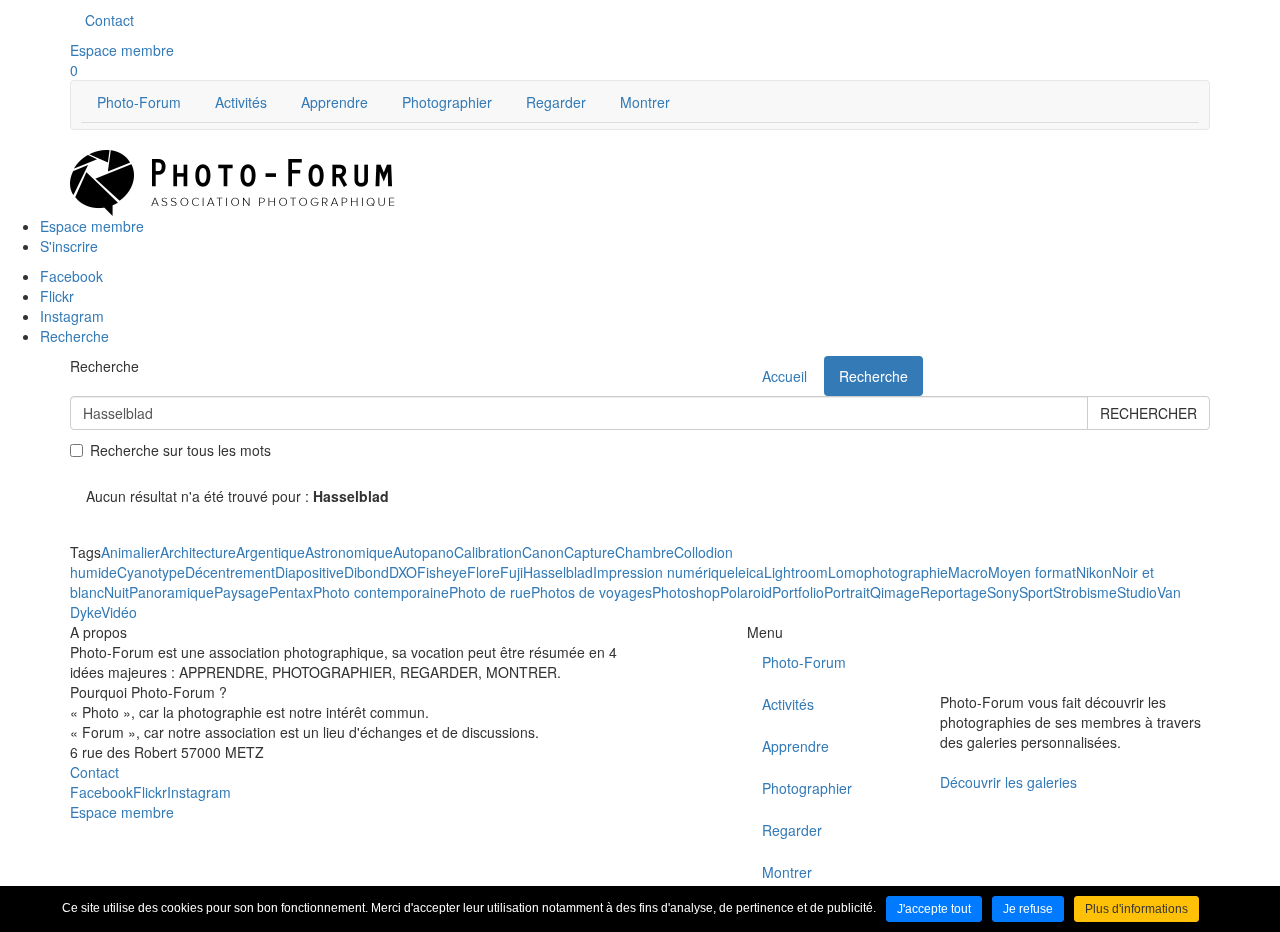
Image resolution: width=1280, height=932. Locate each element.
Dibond (366, 572)
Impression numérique (664, 572)
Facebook (101, 792)
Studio (1137, 592)
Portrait (847, 592)
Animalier (130, 552)
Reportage (953, 592)
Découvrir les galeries (1008, 782)
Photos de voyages (591, 592)
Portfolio (798, 592)
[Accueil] (232, 181)
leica (749, 572)
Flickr (150, 792)
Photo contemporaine (381, 592)
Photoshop (686, 592)
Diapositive (309, 572)
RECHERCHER (1148, 413)
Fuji (511, 572)
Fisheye (442, 572)
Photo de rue (490, 592)
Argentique (270, 552)
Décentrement (230, 572)
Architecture (198, 552)
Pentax (291, 592)
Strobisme (1085, 592)
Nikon (1094, 572)
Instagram (199, 792)
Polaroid (746, 592)
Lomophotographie (888, 572)
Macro (968, 572)
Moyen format (1032, 572)
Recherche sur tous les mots (180, 450)
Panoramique (171, 592)
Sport (1036, 592)
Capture (589, 552)
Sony (1003, 592)
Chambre (644, 552)
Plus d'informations (1136, 909)
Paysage (241, 592)
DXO (403, 572)
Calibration (488, 552)
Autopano (423, 552)
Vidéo (119, 612)
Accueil (784, 376)
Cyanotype (151, 572)
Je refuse (1028, 909)
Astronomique (349, 552)
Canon (543, 552)
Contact (109, 20)
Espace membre (122, 50)
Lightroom (796, 572)
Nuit (116, 592)
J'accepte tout (934, 909)
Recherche (873, 376)
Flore (483, 572)
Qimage (895, 592)
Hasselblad (558, 572)
